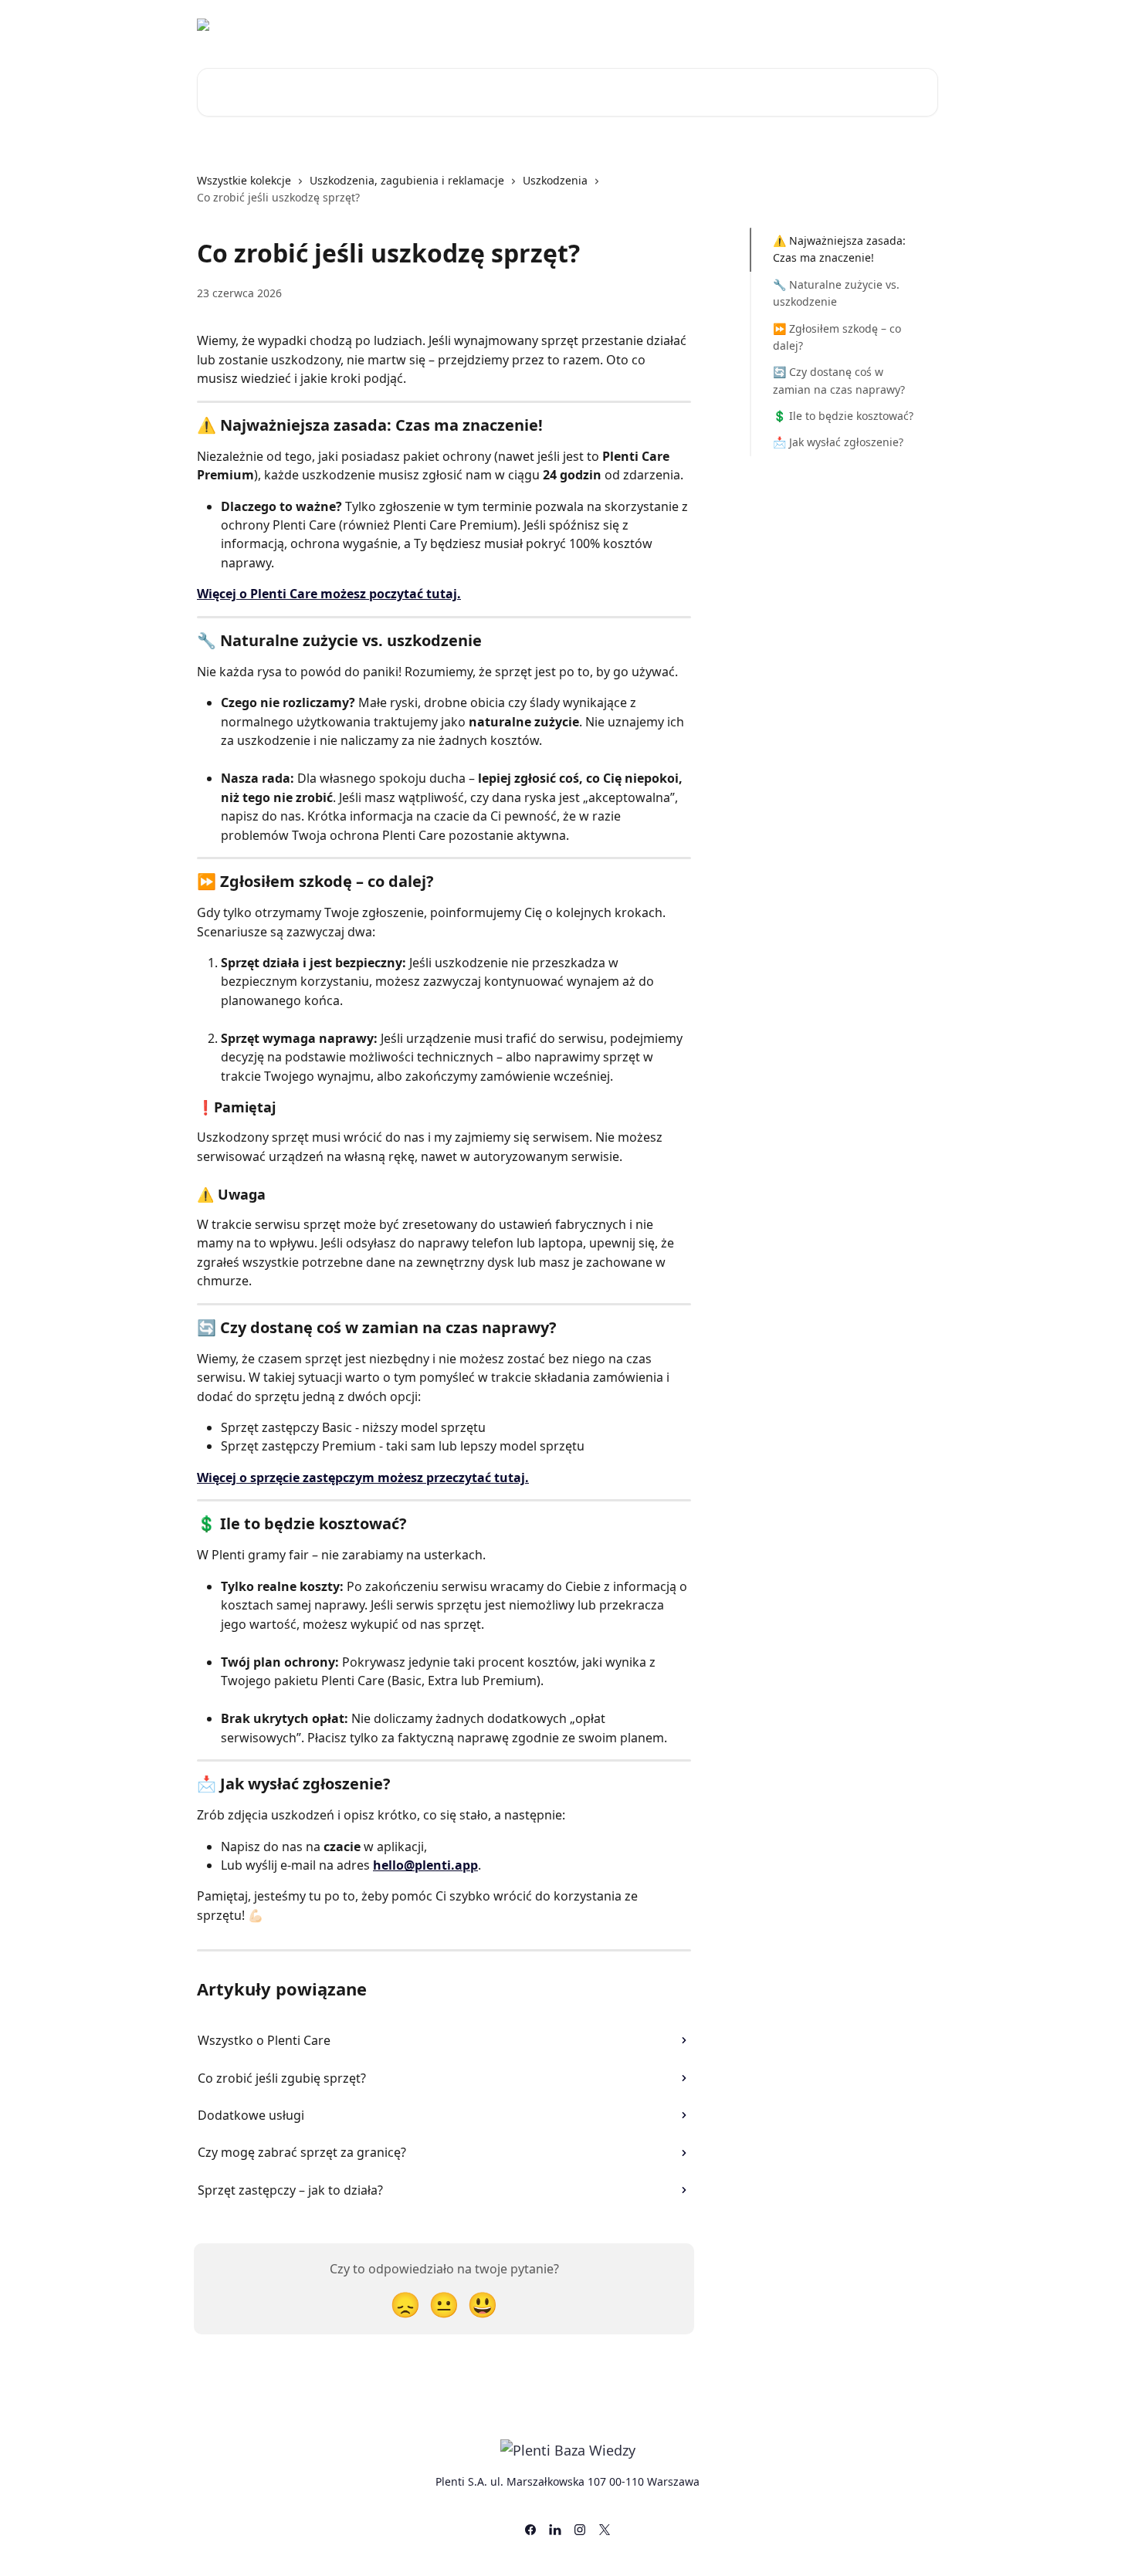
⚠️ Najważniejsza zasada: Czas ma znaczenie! (839, 249)
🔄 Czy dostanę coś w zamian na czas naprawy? (839, 380)
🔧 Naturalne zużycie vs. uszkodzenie (836, 293)
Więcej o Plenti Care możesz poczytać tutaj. (329, 594)
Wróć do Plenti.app (805, 25)
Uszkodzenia (555, 180)
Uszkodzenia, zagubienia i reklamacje (407, 180)
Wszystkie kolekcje (244, 180)
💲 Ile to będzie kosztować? (843, 416)
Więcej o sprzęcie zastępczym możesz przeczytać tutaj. (363, 1478)
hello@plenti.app (425, 1865)
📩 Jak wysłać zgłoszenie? (838, 442)
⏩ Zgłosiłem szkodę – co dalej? (837, 336)
